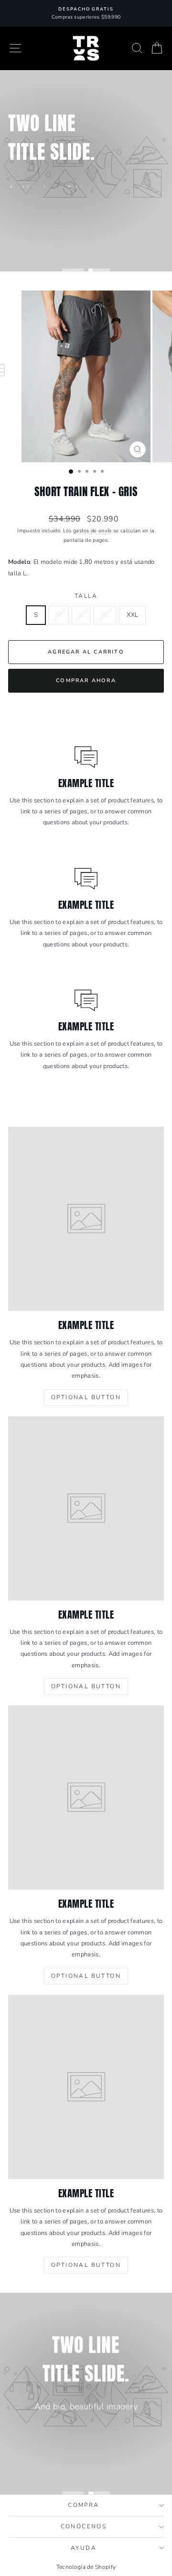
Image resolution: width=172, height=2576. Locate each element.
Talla (86, 596)
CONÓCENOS (84, 2526)
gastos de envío (92, 531)
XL (105, 615)
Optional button (51, 213)
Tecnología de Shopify (86, 2567)
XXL (132, 615)
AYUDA (84, 2548)
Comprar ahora (86, 680)
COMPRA (83, 2505)
